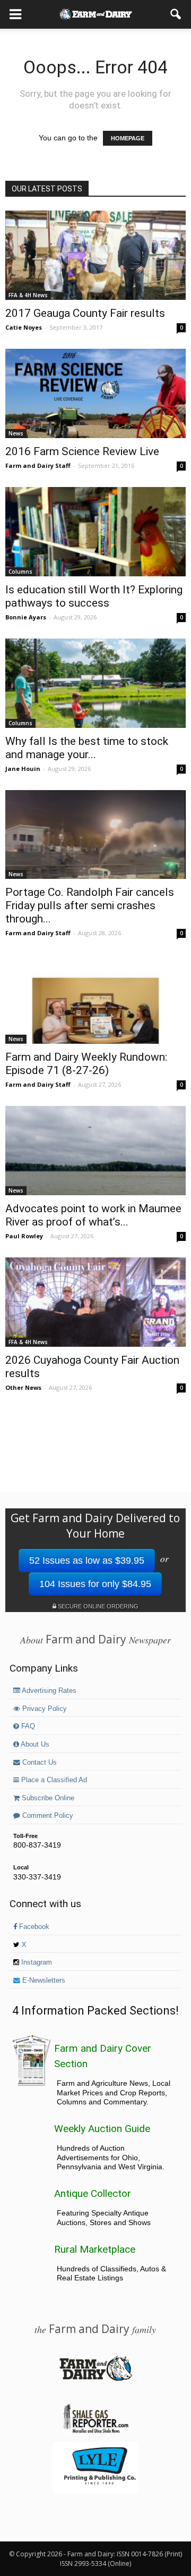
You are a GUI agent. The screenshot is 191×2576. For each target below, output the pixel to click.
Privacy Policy (44, 1709)
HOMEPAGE (128, 138)
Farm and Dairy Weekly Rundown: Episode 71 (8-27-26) (86, 1064)
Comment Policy (47, 1816)
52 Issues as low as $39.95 (87, 1560)
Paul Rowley (24, 1236)
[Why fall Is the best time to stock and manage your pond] (95, 683)
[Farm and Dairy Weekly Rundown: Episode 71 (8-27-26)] (95, 999)
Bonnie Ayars (26, 617)
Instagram (36, 1962)
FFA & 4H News (28, 295)
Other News (23, 1387)
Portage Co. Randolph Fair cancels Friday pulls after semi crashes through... (90, 905)
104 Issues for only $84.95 (95, 1584)
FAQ (27, 1726)
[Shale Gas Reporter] (95, 2431)
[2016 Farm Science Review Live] (95, 393)
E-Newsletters (43, 1981)
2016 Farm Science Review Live (82, 451)
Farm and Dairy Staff (38, 465)
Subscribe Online (47, 1798)
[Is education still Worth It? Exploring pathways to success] (95, 532)
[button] (176, 14)
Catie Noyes (24, 327)
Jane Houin (23, 769)
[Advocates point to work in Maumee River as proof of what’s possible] (95, 1151)
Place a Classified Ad (53, 1780)
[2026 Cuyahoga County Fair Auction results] (95, 1302)
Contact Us (38, 1763)
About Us (34, 1744)
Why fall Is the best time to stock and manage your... (87, 748)
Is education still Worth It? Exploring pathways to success (94, 596)
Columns (20, 572)
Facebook (33, 1927)
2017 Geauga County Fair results (85, 313)
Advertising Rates (48, 1691)
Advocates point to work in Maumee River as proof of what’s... (93, 1215)
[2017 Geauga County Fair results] (95, 255)
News (16, 433)
